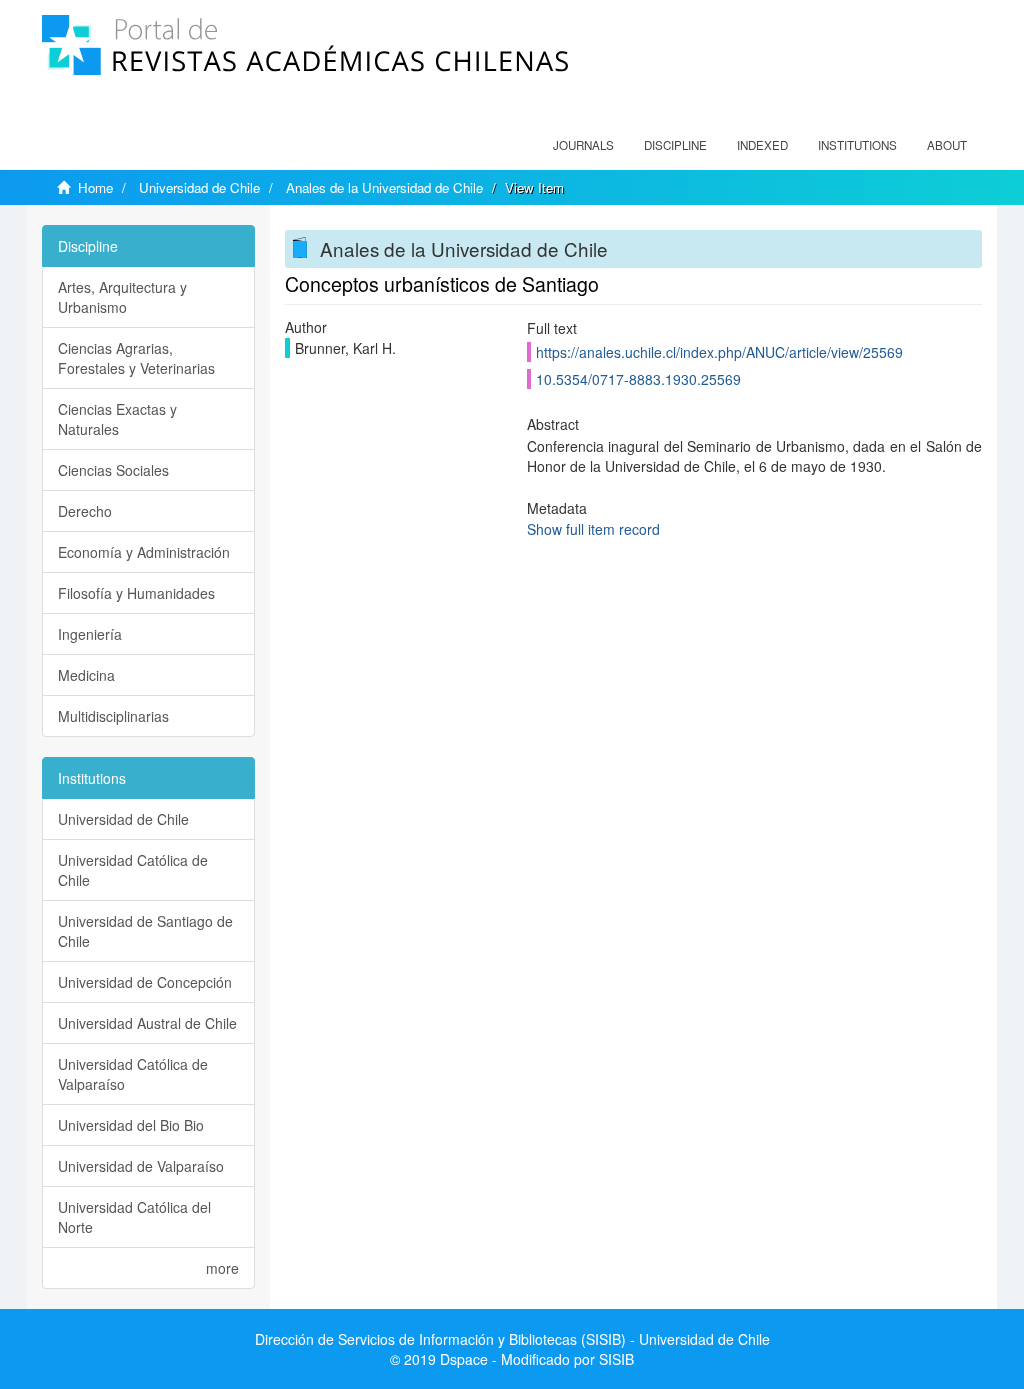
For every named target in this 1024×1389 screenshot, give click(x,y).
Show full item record (593, 529)
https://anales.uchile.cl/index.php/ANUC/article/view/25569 (719, 352)
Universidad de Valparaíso (141, 1166)
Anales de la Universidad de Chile (384, 187)
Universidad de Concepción (145, 982)
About (947, 145)
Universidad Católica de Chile (133, 870)
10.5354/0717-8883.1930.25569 (638, 379)
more (222, 1268)
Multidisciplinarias (113, 716)
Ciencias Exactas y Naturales (117, 419)
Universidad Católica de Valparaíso (133, 1074)
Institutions (857, 145)
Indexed (762, 145)
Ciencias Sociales (113, 470)
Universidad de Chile (199, 187)
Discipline (675, 145)
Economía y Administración (144, 552)
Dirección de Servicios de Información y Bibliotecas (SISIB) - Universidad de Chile (512, 1339)
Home (95, 187)
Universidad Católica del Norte (134, 1217)
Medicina (86, 675)
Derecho (85, 511)
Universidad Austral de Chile (147, 1023)
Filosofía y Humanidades (136, 593)
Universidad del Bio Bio (131, 1125)
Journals (583, 145)
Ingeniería (90, 634)
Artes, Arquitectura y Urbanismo (122, 297)
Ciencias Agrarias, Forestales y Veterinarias (136, 358)
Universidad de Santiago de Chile (145, 931)
